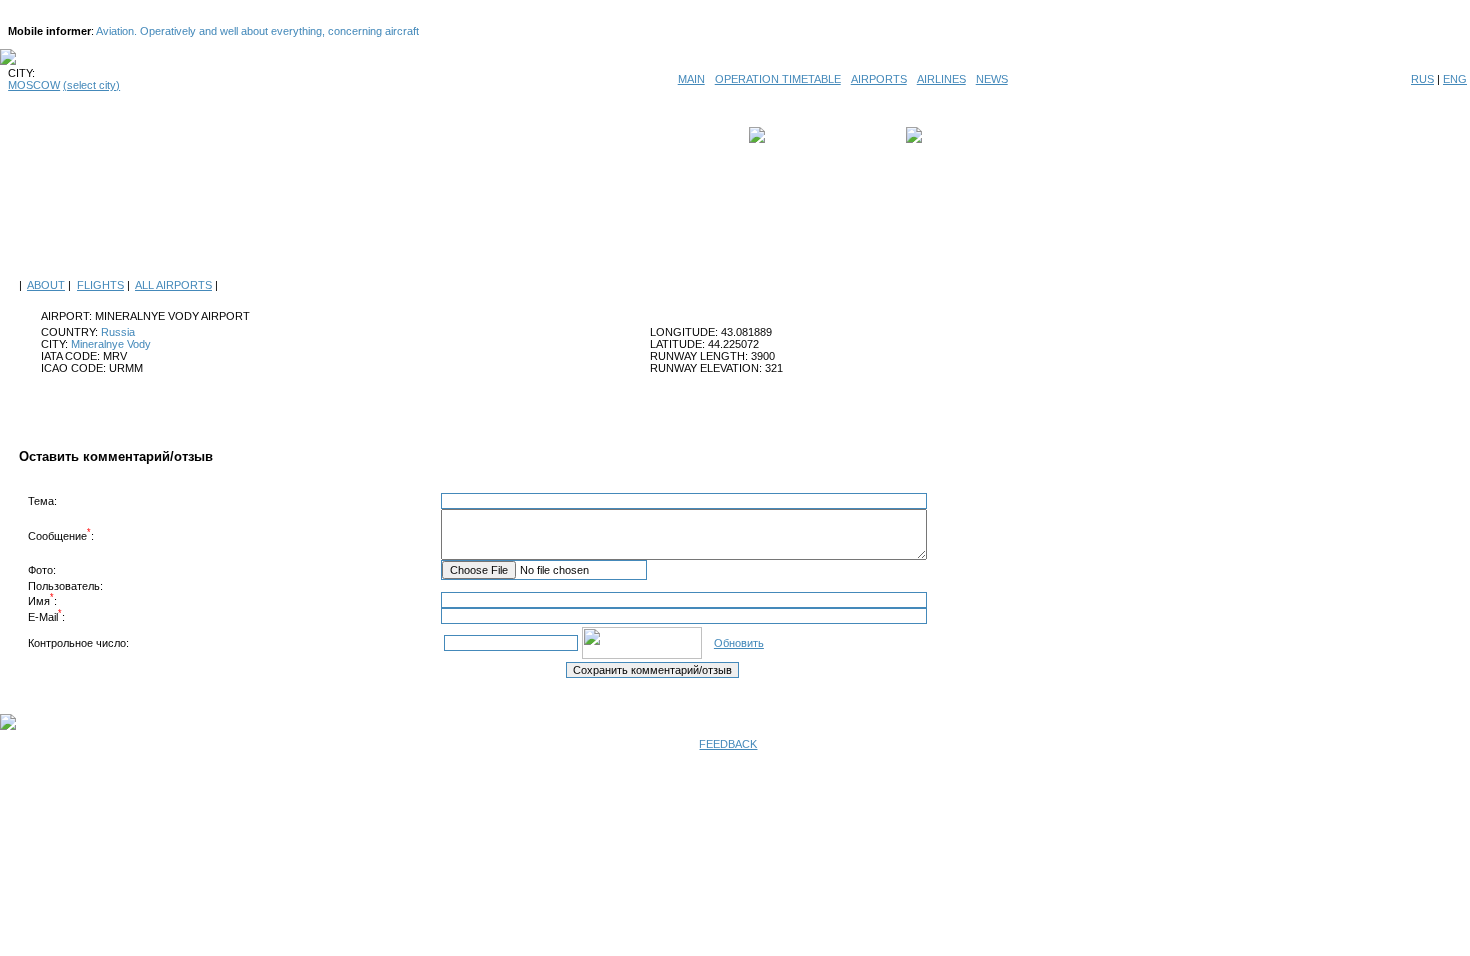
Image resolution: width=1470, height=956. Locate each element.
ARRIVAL (950, 135)
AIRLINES (941, 79)
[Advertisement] (735, 222)
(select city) (91, 85)
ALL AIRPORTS (173, 285)
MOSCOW (34, 85)
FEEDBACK (728, 744)
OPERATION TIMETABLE (778, 79)
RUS (1422, 79)
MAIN (691, 79)
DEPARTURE (802, 135)
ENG (1455, 79)
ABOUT (46, 285)
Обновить (739, 643)
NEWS (992, 79)
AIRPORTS (879, 79)
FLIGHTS (100, 285)
